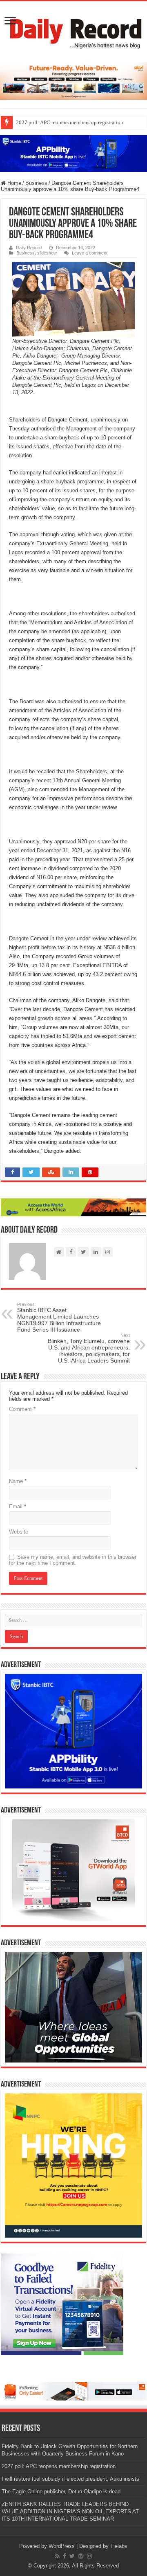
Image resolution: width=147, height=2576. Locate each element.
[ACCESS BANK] (73, 1207)
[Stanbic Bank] (73, 153)
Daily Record (29, 248)
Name (18, 1481)
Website (19, 1532)
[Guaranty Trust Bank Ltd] (73, 2391)
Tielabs (119, 2546)
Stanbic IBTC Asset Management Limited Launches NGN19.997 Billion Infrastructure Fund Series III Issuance (59, 1317)
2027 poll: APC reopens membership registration (70, 122)
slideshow (47, 253)
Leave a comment (90, 253)
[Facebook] (65, 2556)
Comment (22, 1409)
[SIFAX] (73, 81)
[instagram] (89, 2556)
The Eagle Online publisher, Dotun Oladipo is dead (61, 2492)
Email (18, 1506)
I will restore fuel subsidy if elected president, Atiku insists (70, 2479)
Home (13, 183)
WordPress (62, 2546)
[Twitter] (72, 2556)
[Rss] (57, 2556)
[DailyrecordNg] (73, 30)
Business (36, 183)
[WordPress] (81, 2556)
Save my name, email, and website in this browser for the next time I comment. (73, 1560)
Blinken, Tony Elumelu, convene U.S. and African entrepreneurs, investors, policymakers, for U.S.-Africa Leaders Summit (89, 1348)
